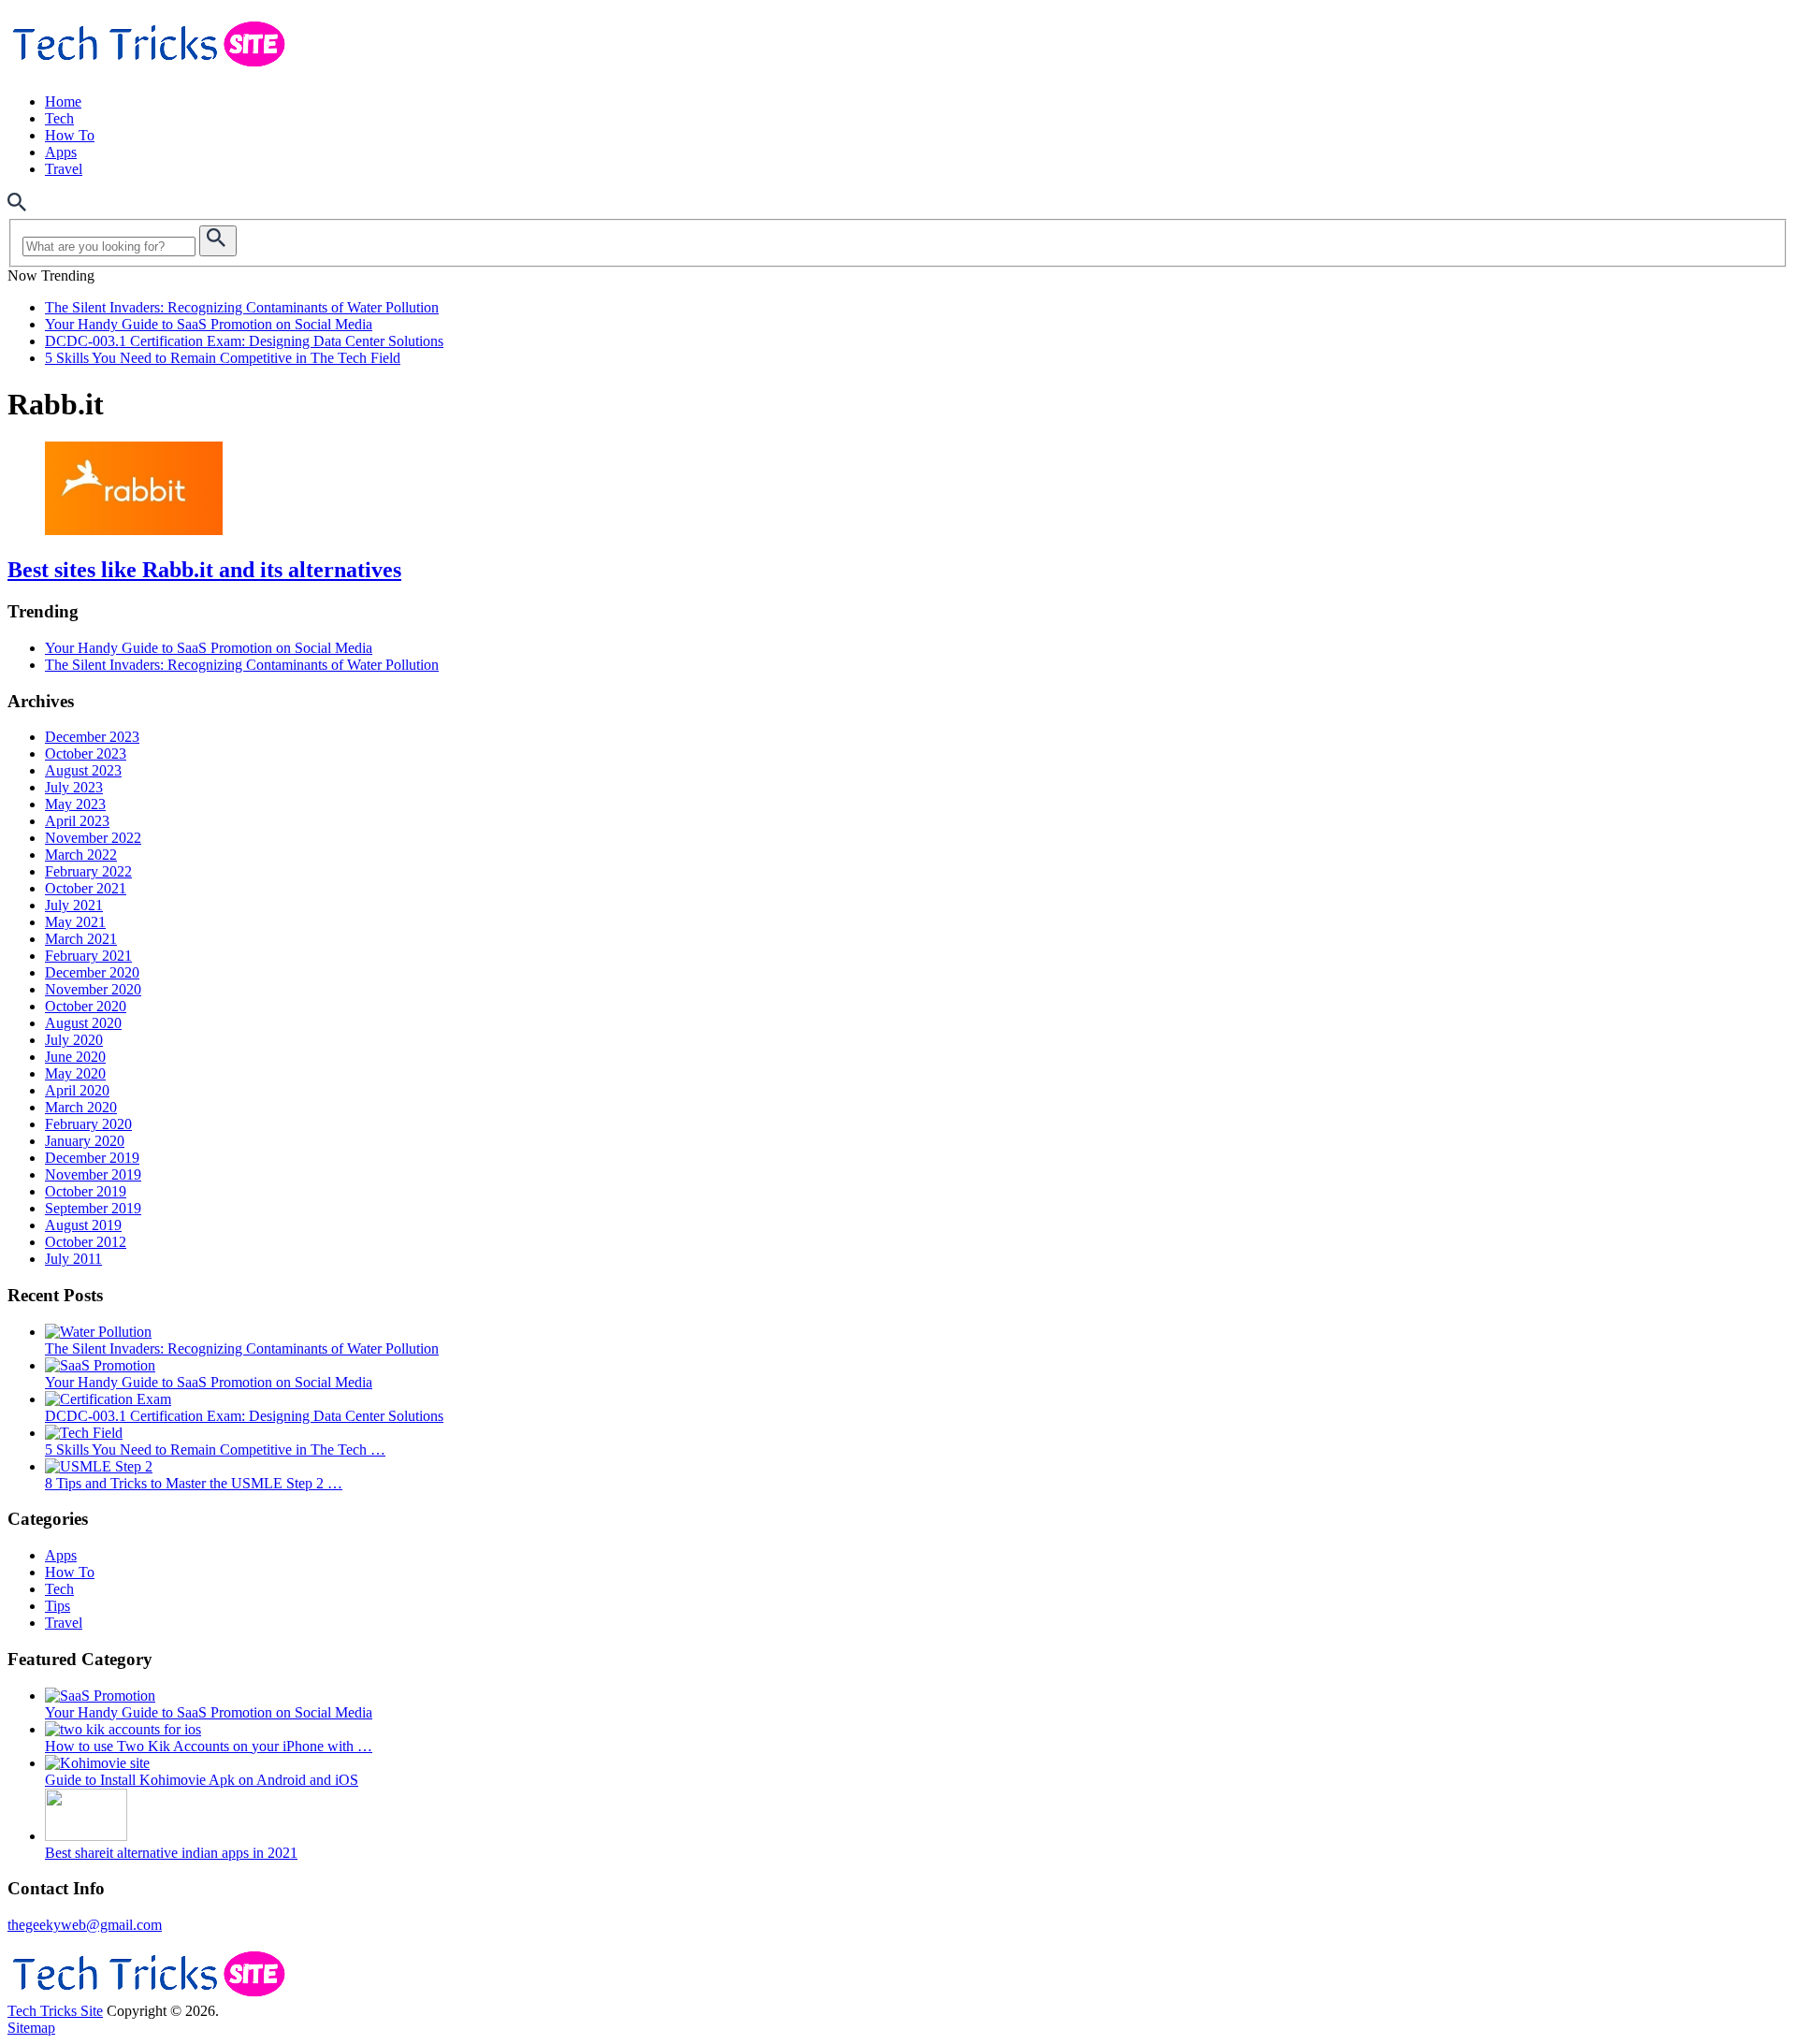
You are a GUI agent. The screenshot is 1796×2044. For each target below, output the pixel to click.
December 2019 (92, 1158)
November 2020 (93, 989)
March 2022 (81, 855)
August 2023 (83, 770)
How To (70, 135)
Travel (64, 169)
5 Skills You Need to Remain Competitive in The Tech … (215, 1450)
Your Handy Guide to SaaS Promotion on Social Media (209, 324)
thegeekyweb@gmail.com (85, 1925)
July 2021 (74, 905)
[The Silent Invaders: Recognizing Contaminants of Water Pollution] (98, 1332)
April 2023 (77, 821)
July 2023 (74, 787)
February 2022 (88, 871)
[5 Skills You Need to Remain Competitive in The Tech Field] (84, 1433)
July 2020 (74, 1040)
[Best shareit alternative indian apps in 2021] (86, 1836)
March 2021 (81, 939)
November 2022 (93, 838)
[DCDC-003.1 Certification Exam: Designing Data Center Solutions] (108, 1399)
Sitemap (31, 2028)
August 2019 (83, 1225)
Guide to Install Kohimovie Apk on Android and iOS (202, 1780)
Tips (58, 1606)
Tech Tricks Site (55, 2011)
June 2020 (75, 1057)
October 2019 (86, 1191)
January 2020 (85, 1141)
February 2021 (88, 956)
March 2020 (81, 1107)
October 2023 (86, 754)
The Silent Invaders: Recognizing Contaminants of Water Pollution (242, 307)
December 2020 (92, 972)
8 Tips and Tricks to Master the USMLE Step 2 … (194, 1483)
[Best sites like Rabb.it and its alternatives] (898, 490)
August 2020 (83, 1023)
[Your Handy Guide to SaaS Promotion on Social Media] (100, 1365)
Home (63, 101)
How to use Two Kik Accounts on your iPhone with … (209, 1746)
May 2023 (75, 804)
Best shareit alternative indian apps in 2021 (171, 1853)
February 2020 (88, 1124)
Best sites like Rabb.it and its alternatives (204, 570)
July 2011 (73, 1259)
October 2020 (86, 1006)
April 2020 (77, 1090)
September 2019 (93, 1208)
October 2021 (86, 888)
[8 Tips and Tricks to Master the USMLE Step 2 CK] (99, 1466)
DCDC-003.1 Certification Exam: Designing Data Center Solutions (244, 341)
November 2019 (93, 1174)
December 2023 (92, 737)
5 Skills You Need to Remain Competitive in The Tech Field (223, 358)
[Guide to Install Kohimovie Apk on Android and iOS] (97, 1763)
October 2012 (86, 1242)
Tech (59, 118)
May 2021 (75, 922)
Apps (61, 152)
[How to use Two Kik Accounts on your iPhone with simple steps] (123, 1729)
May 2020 (75, 1073)
